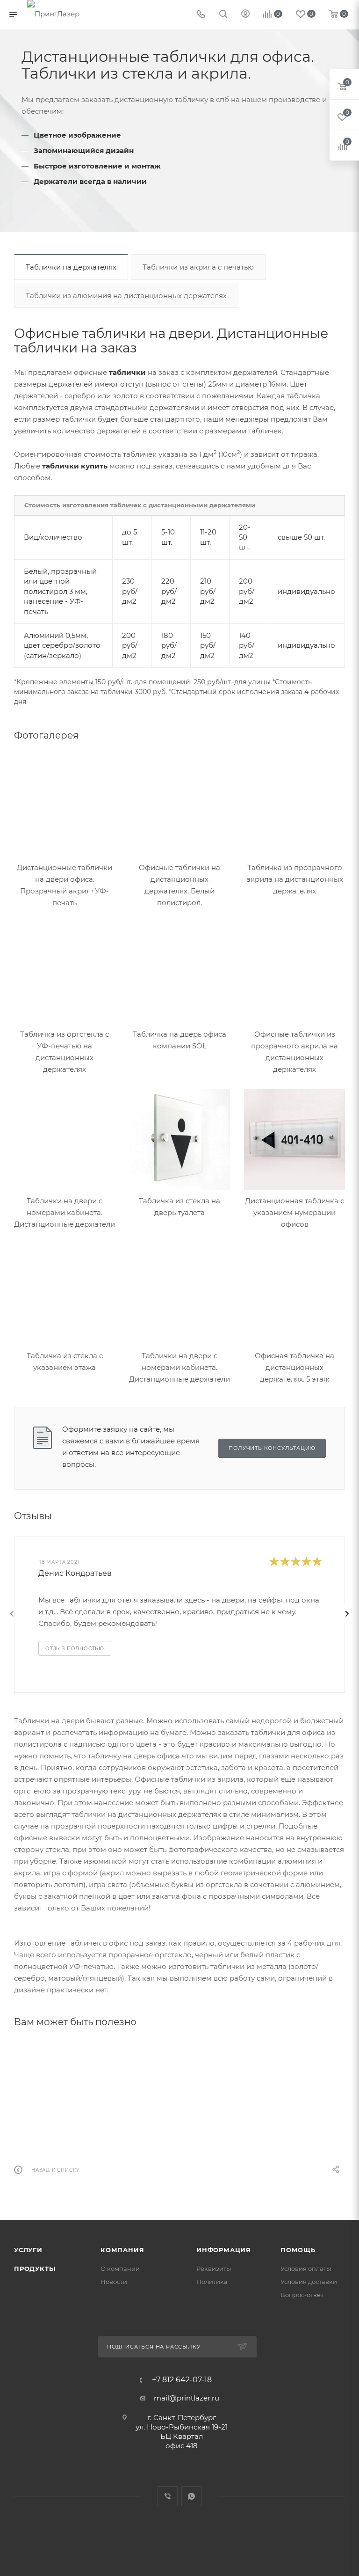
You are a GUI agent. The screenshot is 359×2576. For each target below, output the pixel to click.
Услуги (28, 2250)
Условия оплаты (306, 2269)
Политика (212, 2282)
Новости (114, 2282)
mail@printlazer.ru (187, 2398)
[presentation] (12, 1614)
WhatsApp (191, 2496)
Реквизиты (214, 2269)
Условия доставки (309, 2282)
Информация (224, 2250)
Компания (122, 2250)
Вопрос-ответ (302, 2295)
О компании (120, 2269)
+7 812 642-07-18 (182, 2380)
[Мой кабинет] (245, 15)
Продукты (35, 2269)
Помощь (298, 2250)
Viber (168, 2496)
